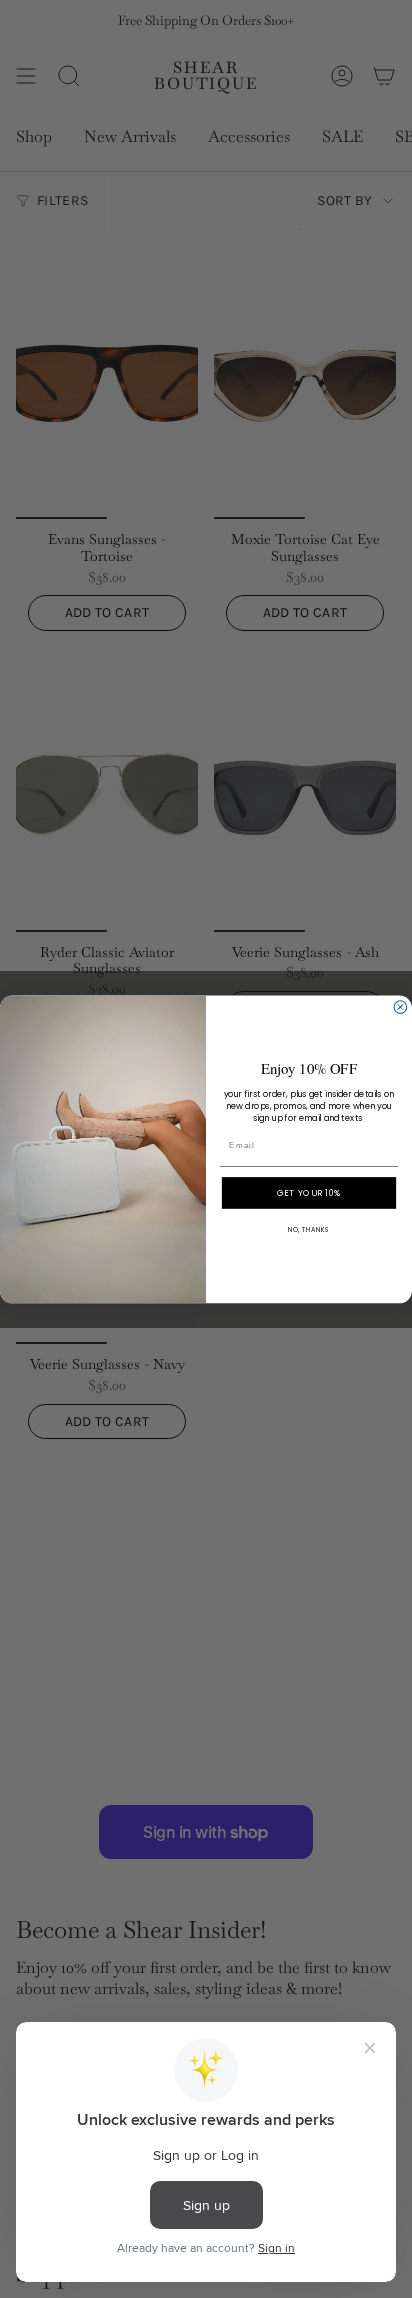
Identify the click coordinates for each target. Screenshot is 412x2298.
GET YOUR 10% (309, 1192)
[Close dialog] (400, 1006)
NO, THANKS (308, 1229)
